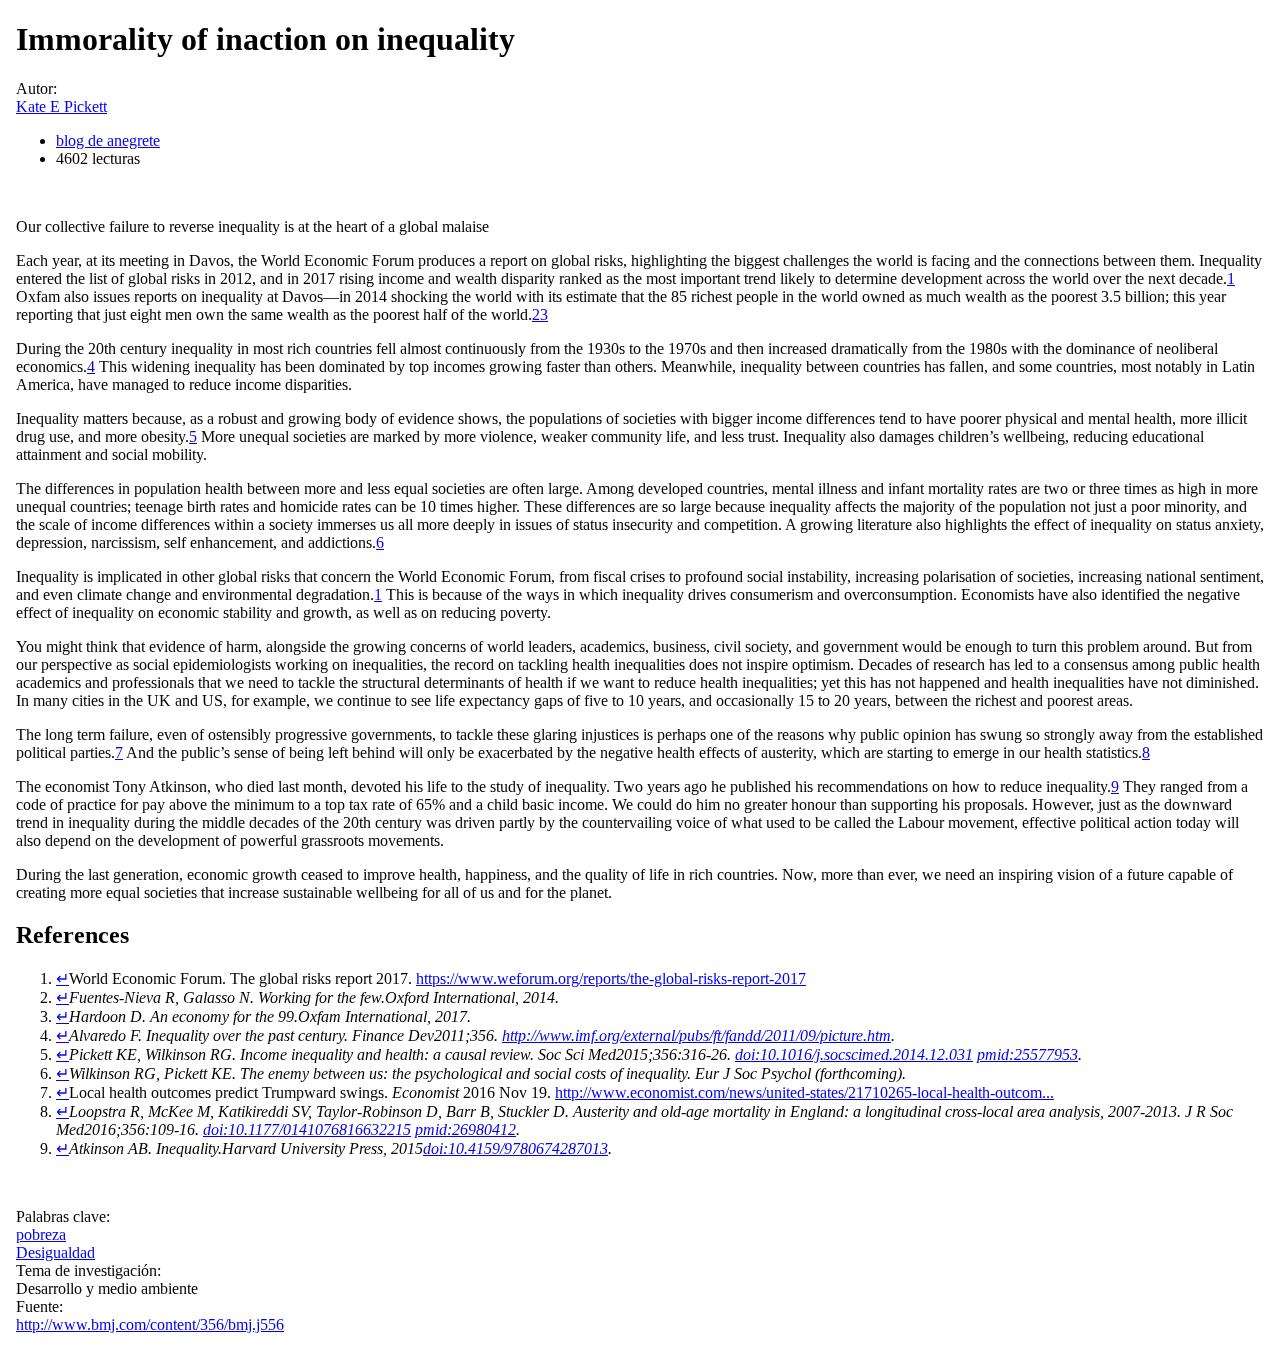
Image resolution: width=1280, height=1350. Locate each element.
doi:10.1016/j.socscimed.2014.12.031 (854, 1054)
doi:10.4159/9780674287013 (515, 1148)
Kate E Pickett (61, 106)
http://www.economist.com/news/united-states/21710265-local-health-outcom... (804, 1092)
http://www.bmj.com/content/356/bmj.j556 (150, 1324)
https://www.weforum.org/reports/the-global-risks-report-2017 (611, 978)
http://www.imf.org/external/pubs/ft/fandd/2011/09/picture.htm (696, 1035)
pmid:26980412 (465, 1129)
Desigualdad (55, 1252)
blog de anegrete (108, 140)
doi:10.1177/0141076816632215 (307, 1129)
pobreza (41, 1234)
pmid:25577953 (1027, 1054)
